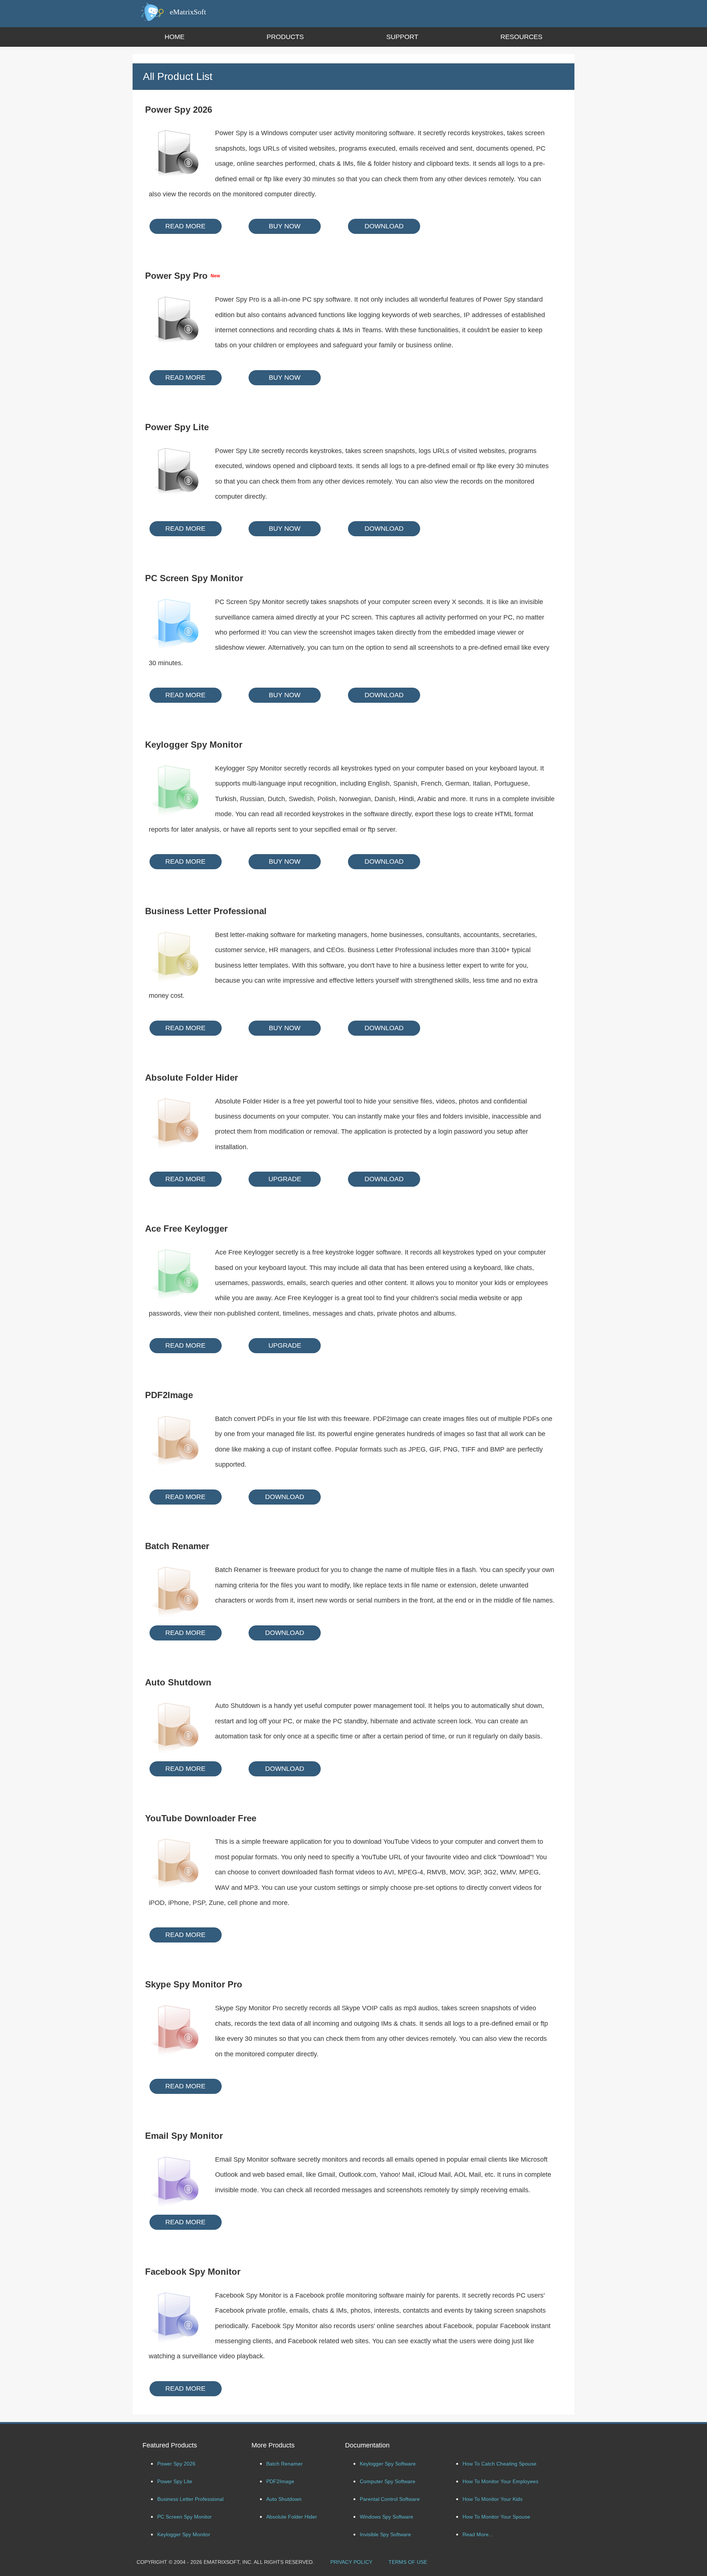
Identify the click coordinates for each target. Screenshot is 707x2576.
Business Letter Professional (190, 2499)
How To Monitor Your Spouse (496, 2517)
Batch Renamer (284, 2464)
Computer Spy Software (388, 2481)
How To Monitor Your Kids (493, 2499)
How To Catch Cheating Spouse (500, 2464)
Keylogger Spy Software (388, 2464)
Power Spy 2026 (176, 2464)
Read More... (478, 2534)
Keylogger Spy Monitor (184, 2534)
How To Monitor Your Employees (500, 2481)
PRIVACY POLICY (351, 2562)
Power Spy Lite (175, 2481)
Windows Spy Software (386, 2517)
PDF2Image (280, 2481)
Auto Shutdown (284, 2499)
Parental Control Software (390, 2499)
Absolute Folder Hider (292, 2517)
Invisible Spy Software (385, 2534)
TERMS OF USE (408, 2562)
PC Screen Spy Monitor (184, 2517)
